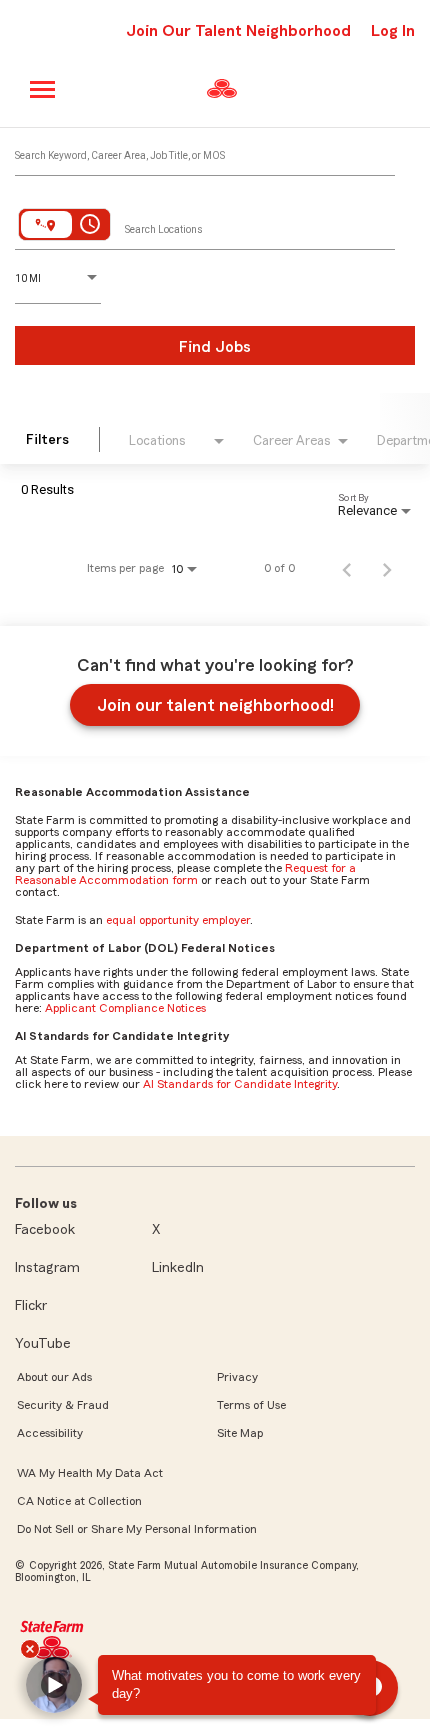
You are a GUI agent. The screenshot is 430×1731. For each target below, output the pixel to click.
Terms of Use (251, 1405)
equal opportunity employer (178, 920)
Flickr (31, 1306)
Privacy (237, 1377)
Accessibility (50, 1433)
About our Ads (54, 1377)
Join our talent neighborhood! (215, 705)
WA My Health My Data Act (90, 1473)
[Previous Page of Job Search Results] (347, 568)
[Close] (30, 1649)
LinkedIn (178, 1268)
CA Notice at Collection (79, 1501)
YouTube (43, 1344)
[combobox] (205, 151)
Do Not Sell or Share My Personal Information (137, 1529)
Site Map (240, 1433)
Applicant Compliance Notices (125, 1008)
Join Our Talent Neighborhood (238, 31)
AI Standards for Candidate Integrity (240, 1084)
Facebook (45, 1230)
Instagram (47, 1268)
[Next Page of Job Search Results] (387, 568)
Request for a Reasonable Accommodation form (185, 874)
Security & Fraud (63, 1405)
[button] (54, 1685)
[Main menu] (43, 89)
